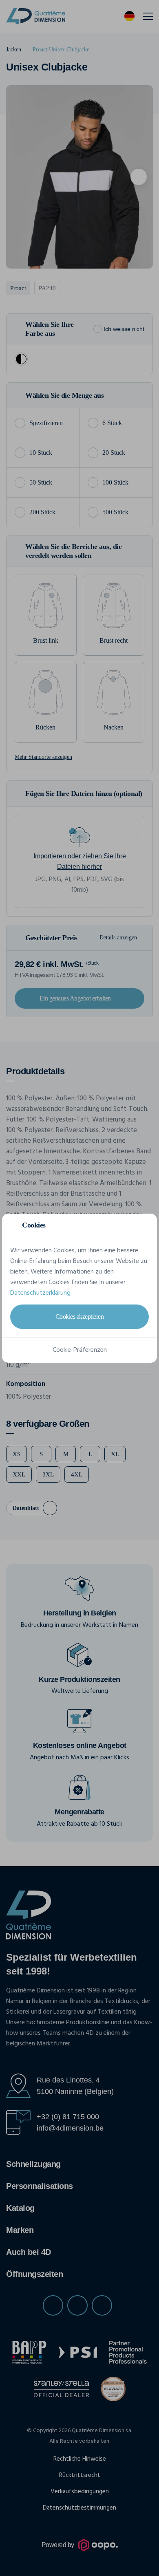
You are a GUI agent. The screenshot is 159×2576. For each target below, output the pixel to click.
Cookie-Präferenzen (80, 1350)
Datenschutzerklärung (40, 1293)
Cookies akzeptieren (80, 1317)
